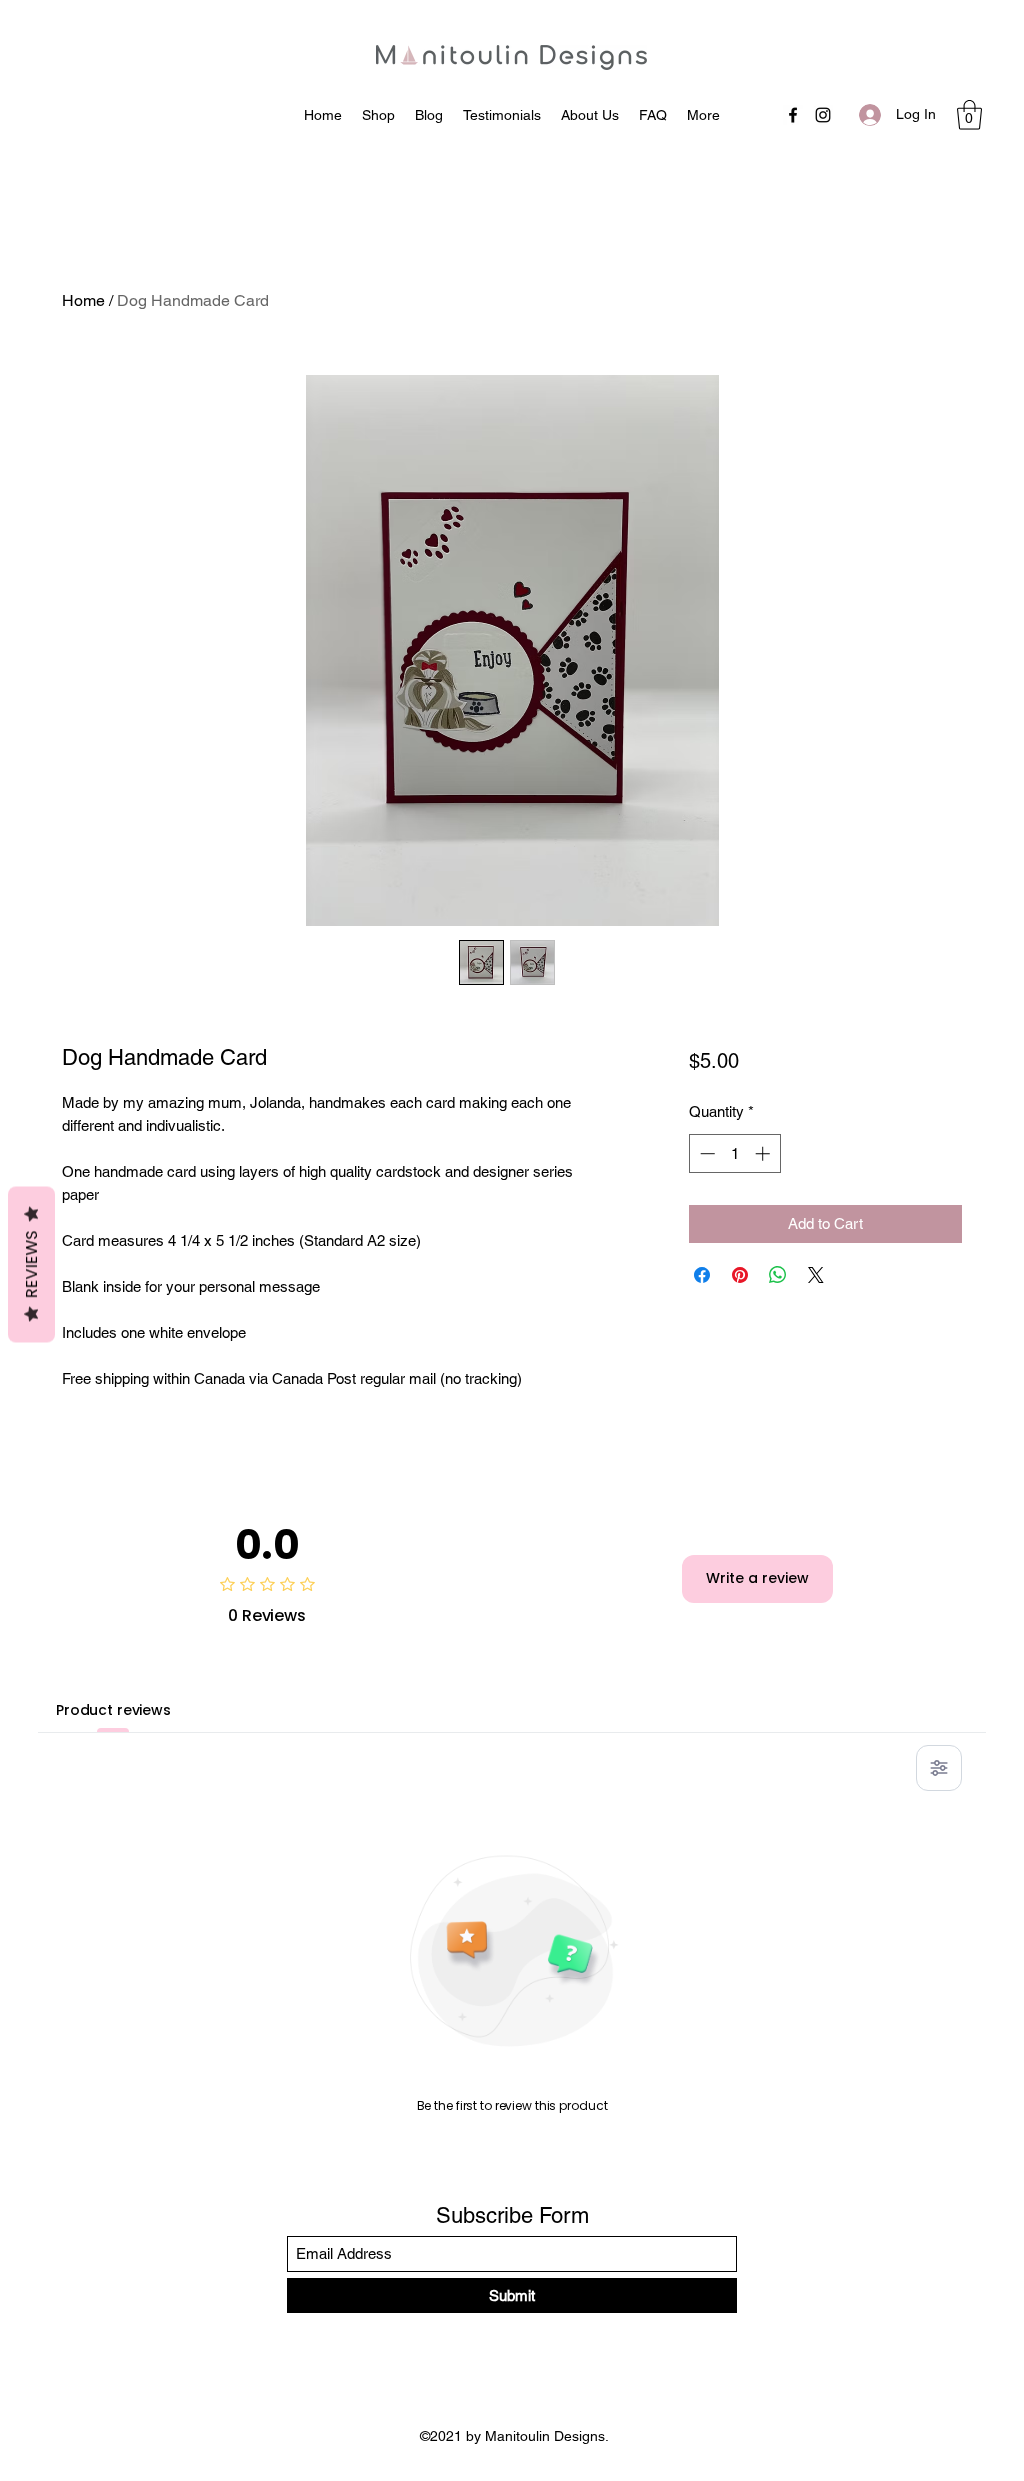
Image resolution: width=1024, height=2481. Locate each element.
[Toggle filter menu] (939, 1768)
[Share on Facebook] (702, 1275)
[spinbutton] (734, 1153)
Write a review (757, 1578)
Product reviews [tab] (113, 1710)
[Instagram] (823, 115)
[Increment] (764, 1153)
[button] (969, 115)
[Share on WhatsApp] (778, 1275)
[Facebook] (793, 115)
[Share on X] (816, 1275)
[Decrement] (705, 1153)
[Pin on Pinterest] (740, 1275)
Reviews (31, 1264)
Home (83, 300)
